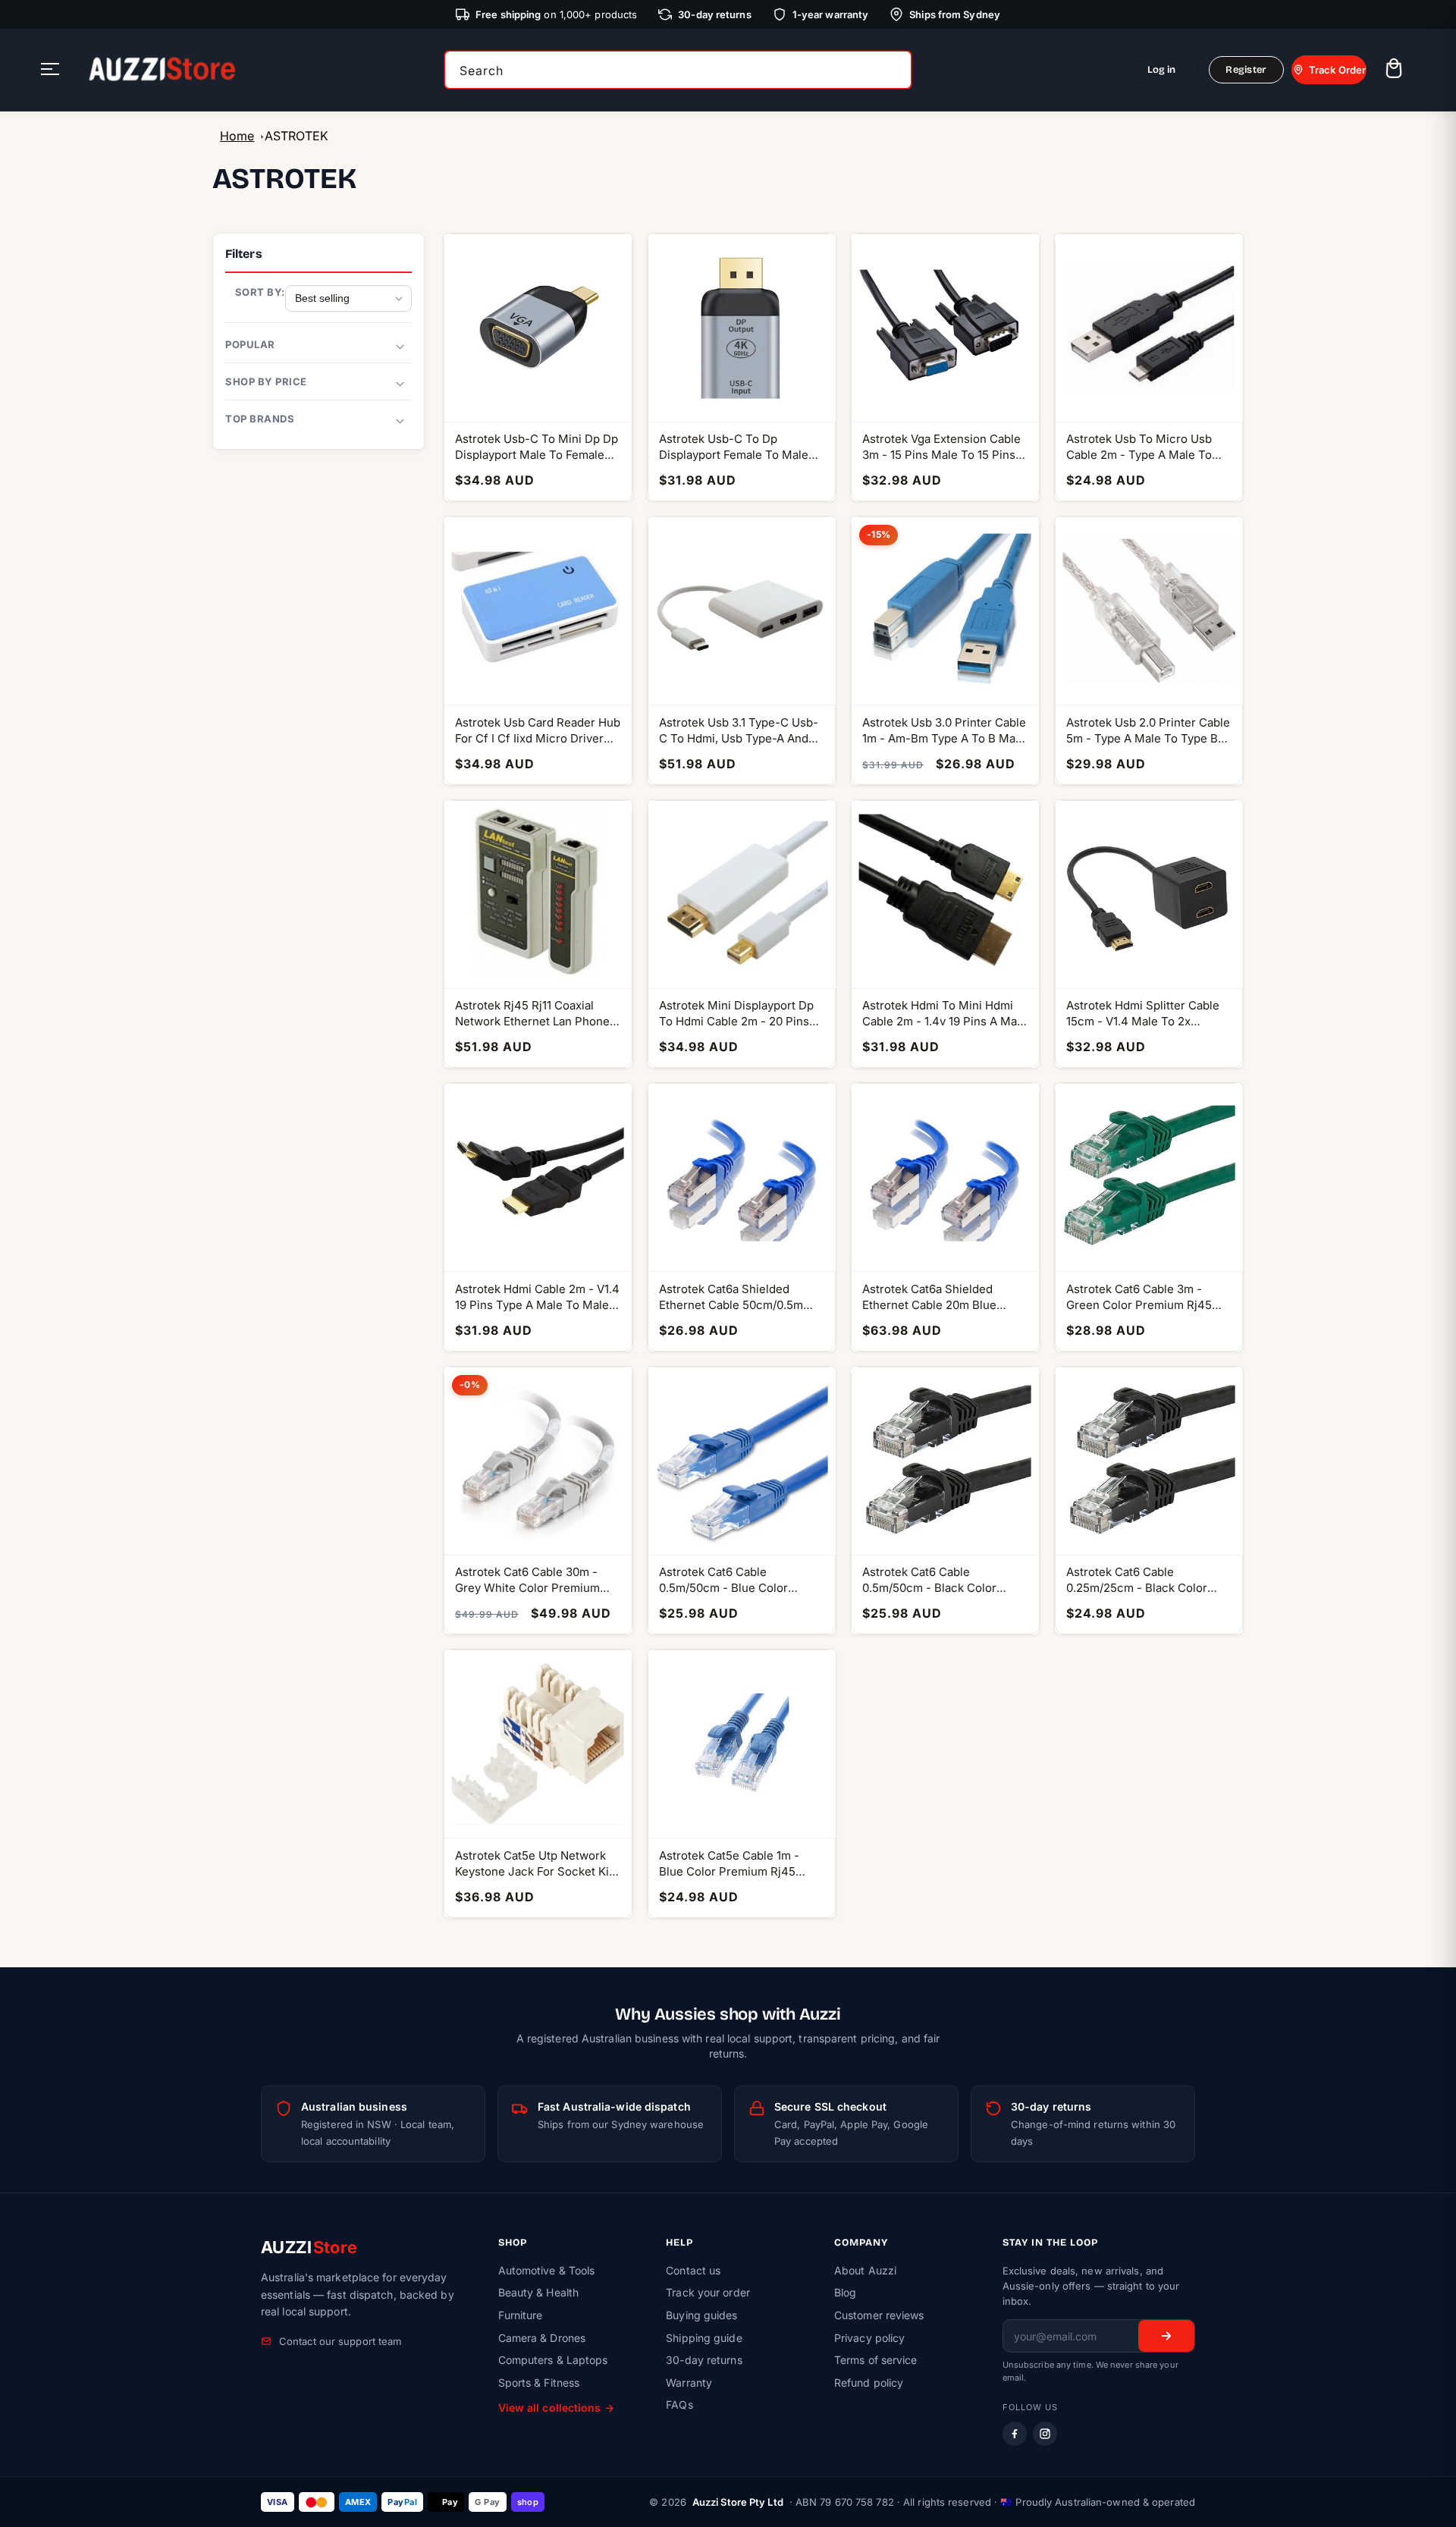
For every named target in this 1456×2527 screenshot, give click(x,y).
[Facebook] (1015, 2434)
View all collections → (556, 2408)
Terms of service (876, 2360)
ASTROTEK (297, 136)
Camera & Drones (542, 2338)
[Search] (895, 70)
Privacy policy (869, 2338)
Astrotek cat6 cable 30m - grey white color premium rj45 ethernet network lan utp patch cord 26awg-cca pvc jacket (529, 1580)
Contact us (693, 2270)
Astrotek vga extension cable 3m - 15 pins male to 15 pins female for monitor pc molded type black (941, 447)
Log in (1162, 70)
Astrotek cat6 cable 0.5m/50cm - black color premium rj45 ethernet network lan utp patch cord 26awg (939, 1580)
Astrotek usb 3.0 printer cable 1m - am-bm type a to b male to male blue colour (944, 731)
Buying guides (701, 2315)
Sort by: (260, 292)
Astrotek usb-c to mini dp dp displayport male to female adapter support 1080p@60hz (537, 447)
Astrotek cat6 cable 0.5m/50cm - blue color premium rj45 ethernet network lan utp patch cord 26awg (736, 1580)
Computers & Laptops (553, 2360)
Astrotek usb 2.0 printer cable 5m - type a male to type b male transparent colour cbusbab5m (1148, 731)
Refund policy (869, 2383)
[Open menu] (50, 70)
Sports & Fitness (539, 2383)
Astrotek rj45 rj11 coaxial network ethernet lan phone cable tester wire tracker (532, 1014)
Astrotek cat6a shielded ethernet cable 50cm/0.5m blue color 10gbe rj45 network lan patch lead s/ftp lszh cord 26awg (740, 1297)
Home (237, 136)
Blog (845, 2292)
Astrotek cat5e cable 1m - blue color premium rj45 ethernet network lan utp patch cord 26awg (729, 1864)
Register (1246, 70)
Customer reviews (879, 2315)
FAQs (679, 2405)
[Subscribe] (1166, 2336)
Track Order (1337, 70)
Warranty (689, 2383)
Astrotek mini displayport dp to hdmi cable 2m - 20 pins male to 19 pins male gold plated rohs (736, 1014)
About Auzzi (865, 2270)
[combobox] (678, 70)
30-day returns (704, 2360)
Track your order (708, 2292)
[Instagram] (1045, 2434)
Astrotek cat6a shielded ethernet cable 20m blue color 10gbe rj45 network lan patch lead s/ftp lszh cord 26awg (944, 1297)
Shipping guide (704, 2338)
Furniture (521, 2315)
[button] (1393, 70)
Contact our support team (340, 2341)
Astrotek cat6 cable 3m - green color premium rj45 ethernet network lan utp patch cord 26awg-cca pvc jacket (1141, 1297)
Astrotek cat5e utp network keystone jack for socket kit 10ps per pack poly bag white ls (535, 1864)
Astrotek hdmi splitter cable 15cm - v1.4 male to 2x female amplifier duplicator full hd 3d (1143, 1014)
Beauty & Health (539, 2292)
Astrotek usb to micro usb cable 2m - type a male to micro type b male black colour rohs (1139, 447)
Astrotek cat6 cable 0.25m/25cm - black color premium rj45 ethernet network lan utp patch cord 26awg (1143, 1580)
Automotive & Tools (547, 2270)
